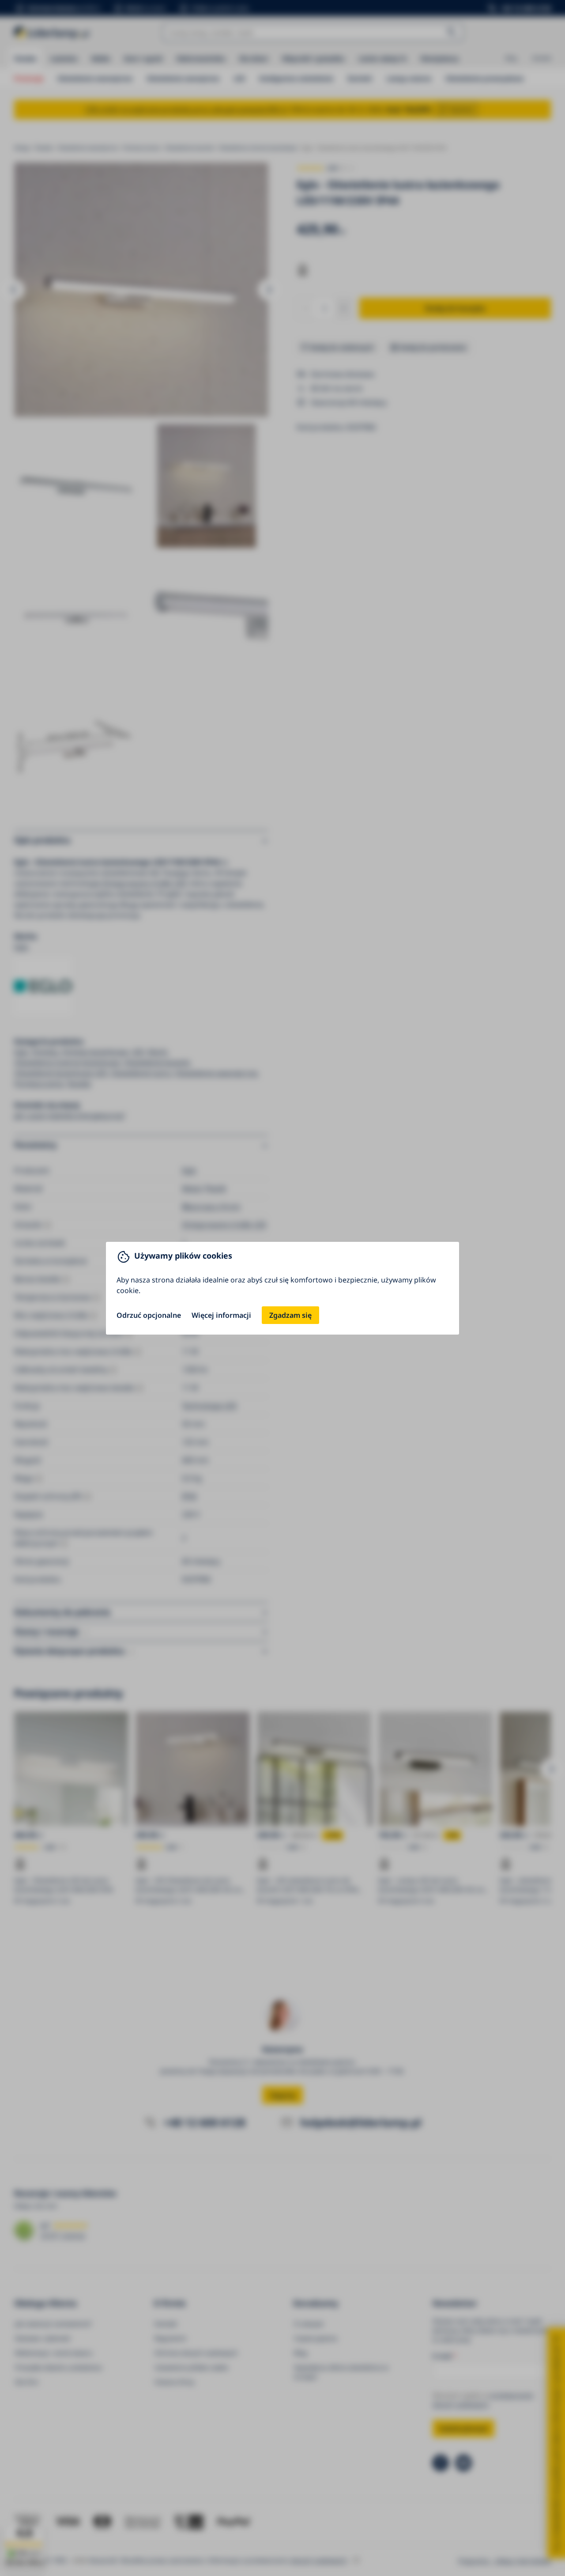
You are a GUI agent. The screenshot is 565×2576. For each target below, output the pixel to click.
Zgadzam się (290, 1315)
